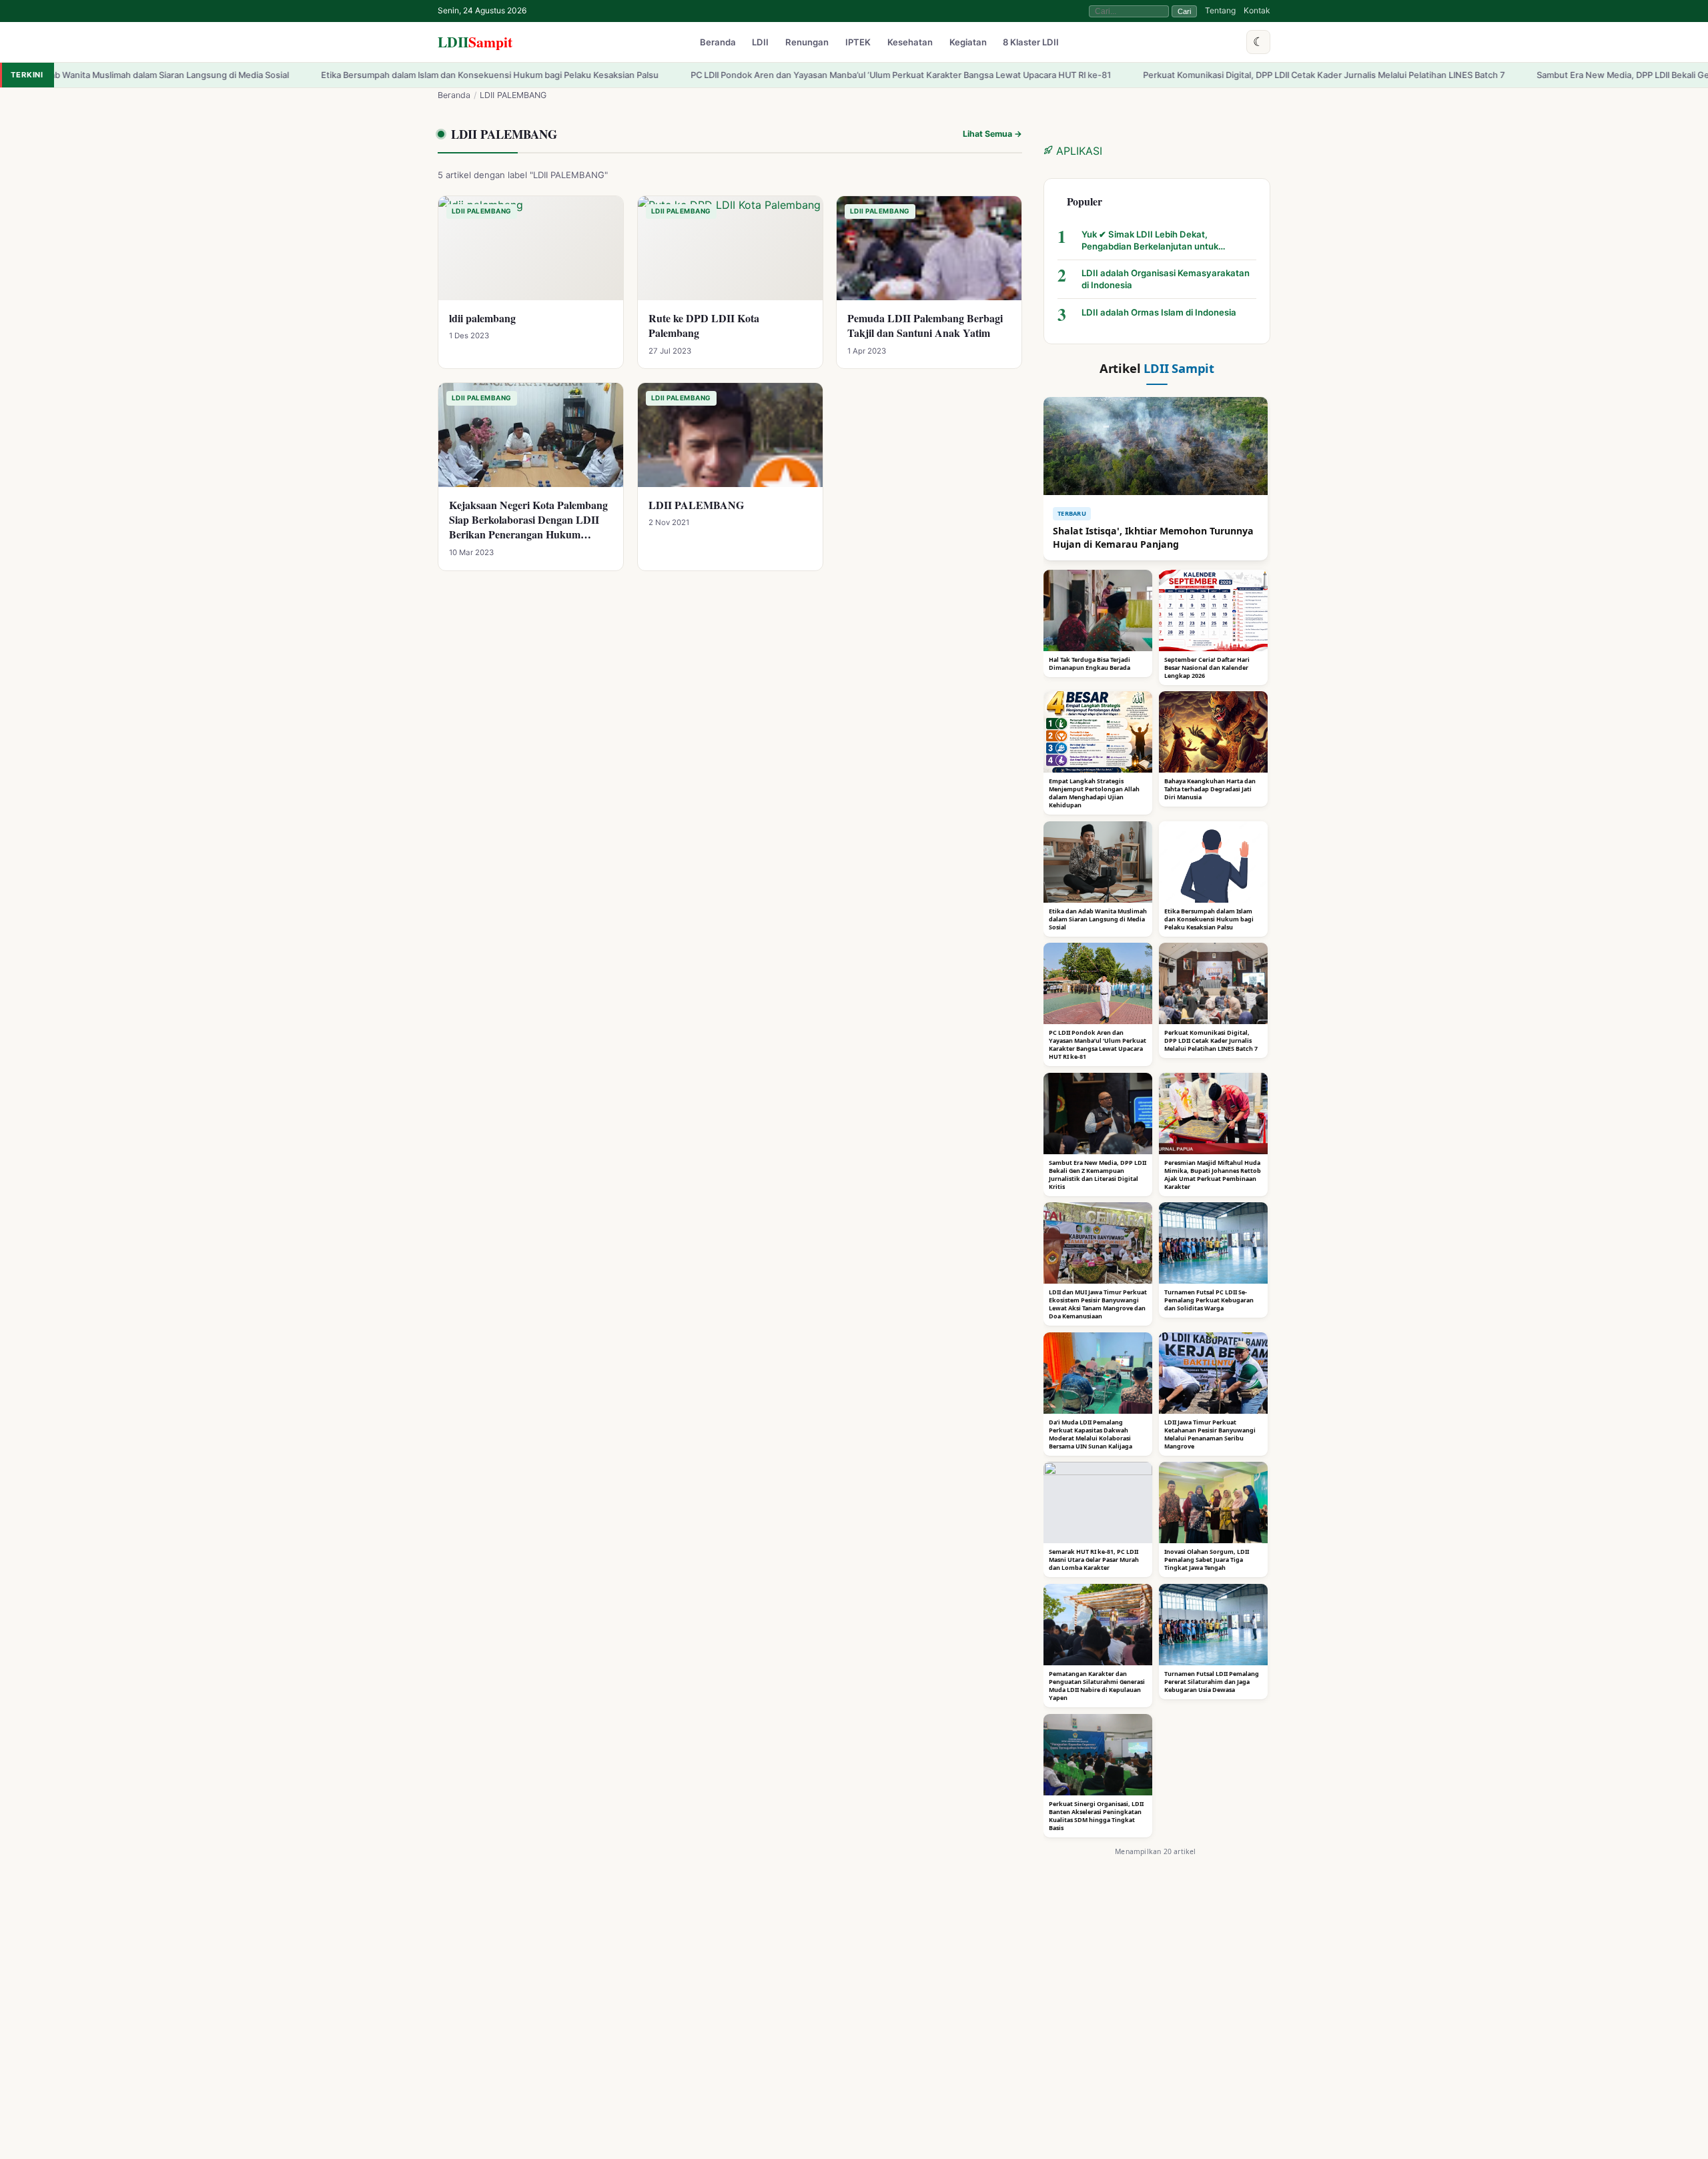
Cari (1184, 11)
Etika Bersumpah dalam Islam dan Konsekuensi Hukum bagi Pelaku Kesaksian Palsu (364, 75)
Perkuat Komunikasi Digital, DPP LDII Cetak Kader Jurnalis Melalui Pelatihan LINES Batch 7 (1198, 75)
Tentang (1220, 10)
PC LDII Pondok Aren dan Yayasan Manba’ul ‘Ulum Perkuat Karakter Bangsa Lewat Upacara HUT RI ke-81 (775, 75)
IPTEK (858, 43)
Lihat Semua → (992, 134)
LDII (475, 42)
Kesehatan (910, 43)
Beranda (718, 43)
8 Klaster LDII (1031, 43)
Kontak (1257, 10)
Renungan (807, 43)
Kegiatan (968, 43)
